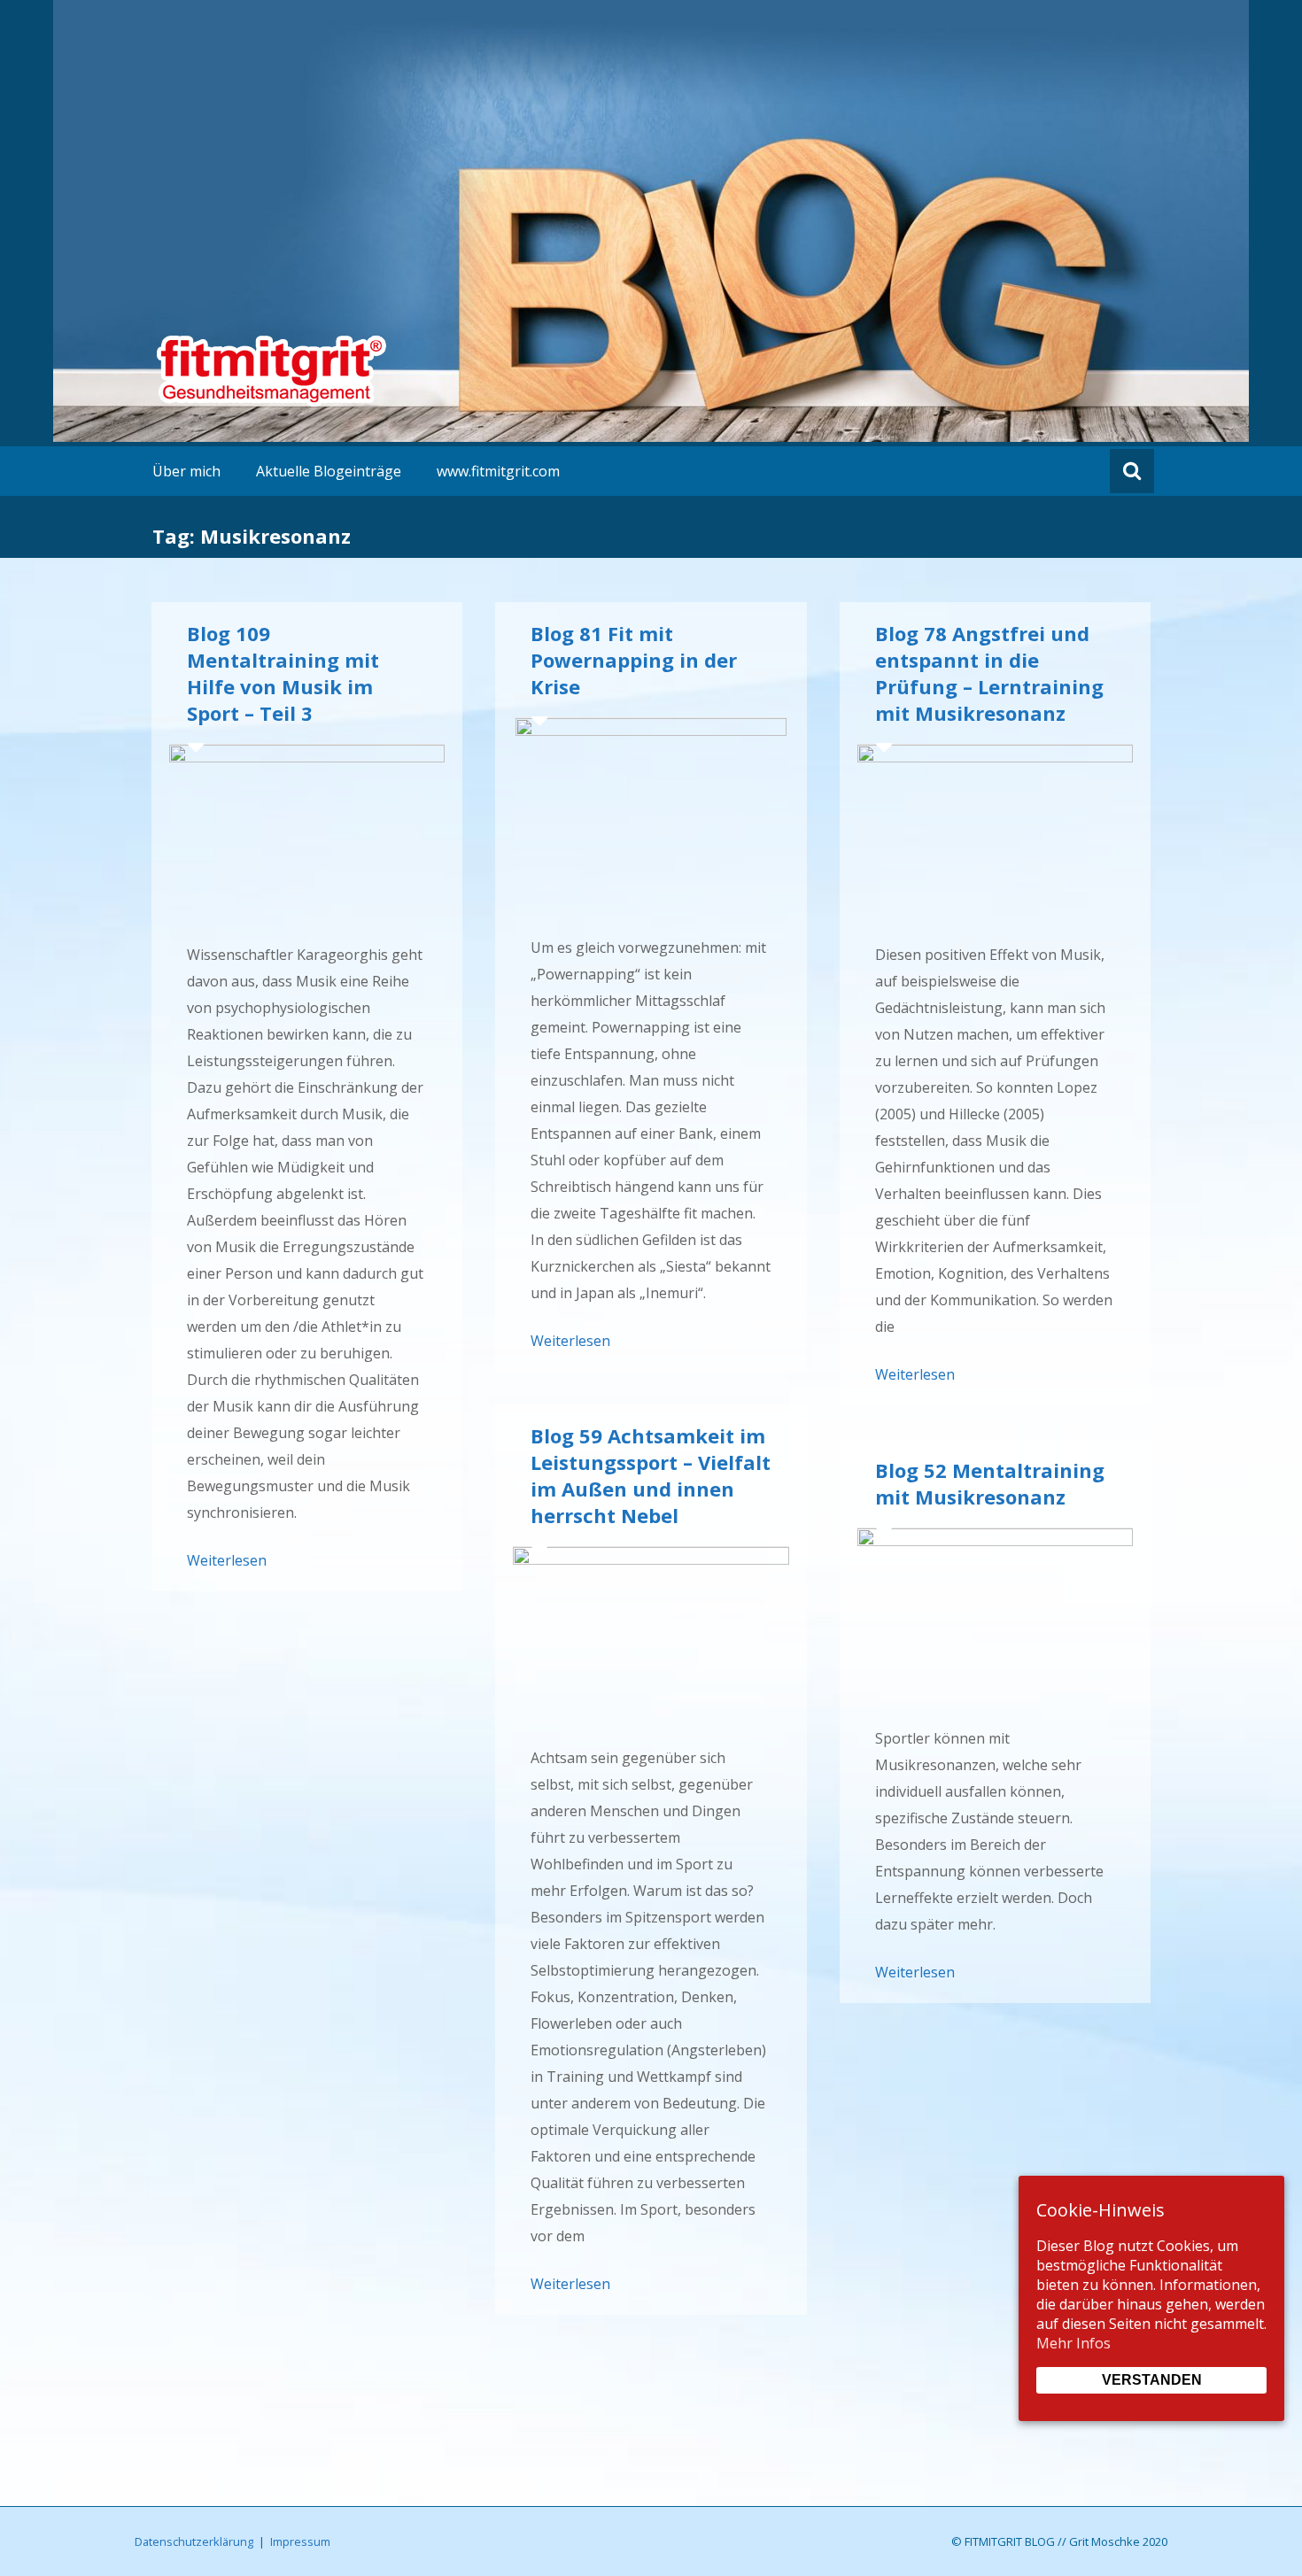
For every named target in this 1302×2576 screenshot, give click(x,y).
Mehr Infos (1073, 2343)
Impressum (300, 2541)
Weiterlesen (227, 1560)
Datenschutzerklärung (194, 2541)
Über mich (186, 471)
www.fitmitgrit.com (498, 471)
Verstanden (1152, 2380)
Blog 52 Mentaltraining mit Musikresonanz (990, 1483)
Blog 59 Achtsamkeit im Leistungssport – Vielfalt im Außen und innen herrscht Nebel (651, 1475)
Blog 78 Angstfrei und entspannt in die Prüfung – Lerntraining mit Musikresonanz (989, 673)
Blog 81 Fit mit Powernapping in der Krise (634, 660)
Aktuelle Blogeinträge (329, 471)
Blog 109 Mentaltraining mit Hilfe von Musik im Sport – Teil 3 (283, 673)
